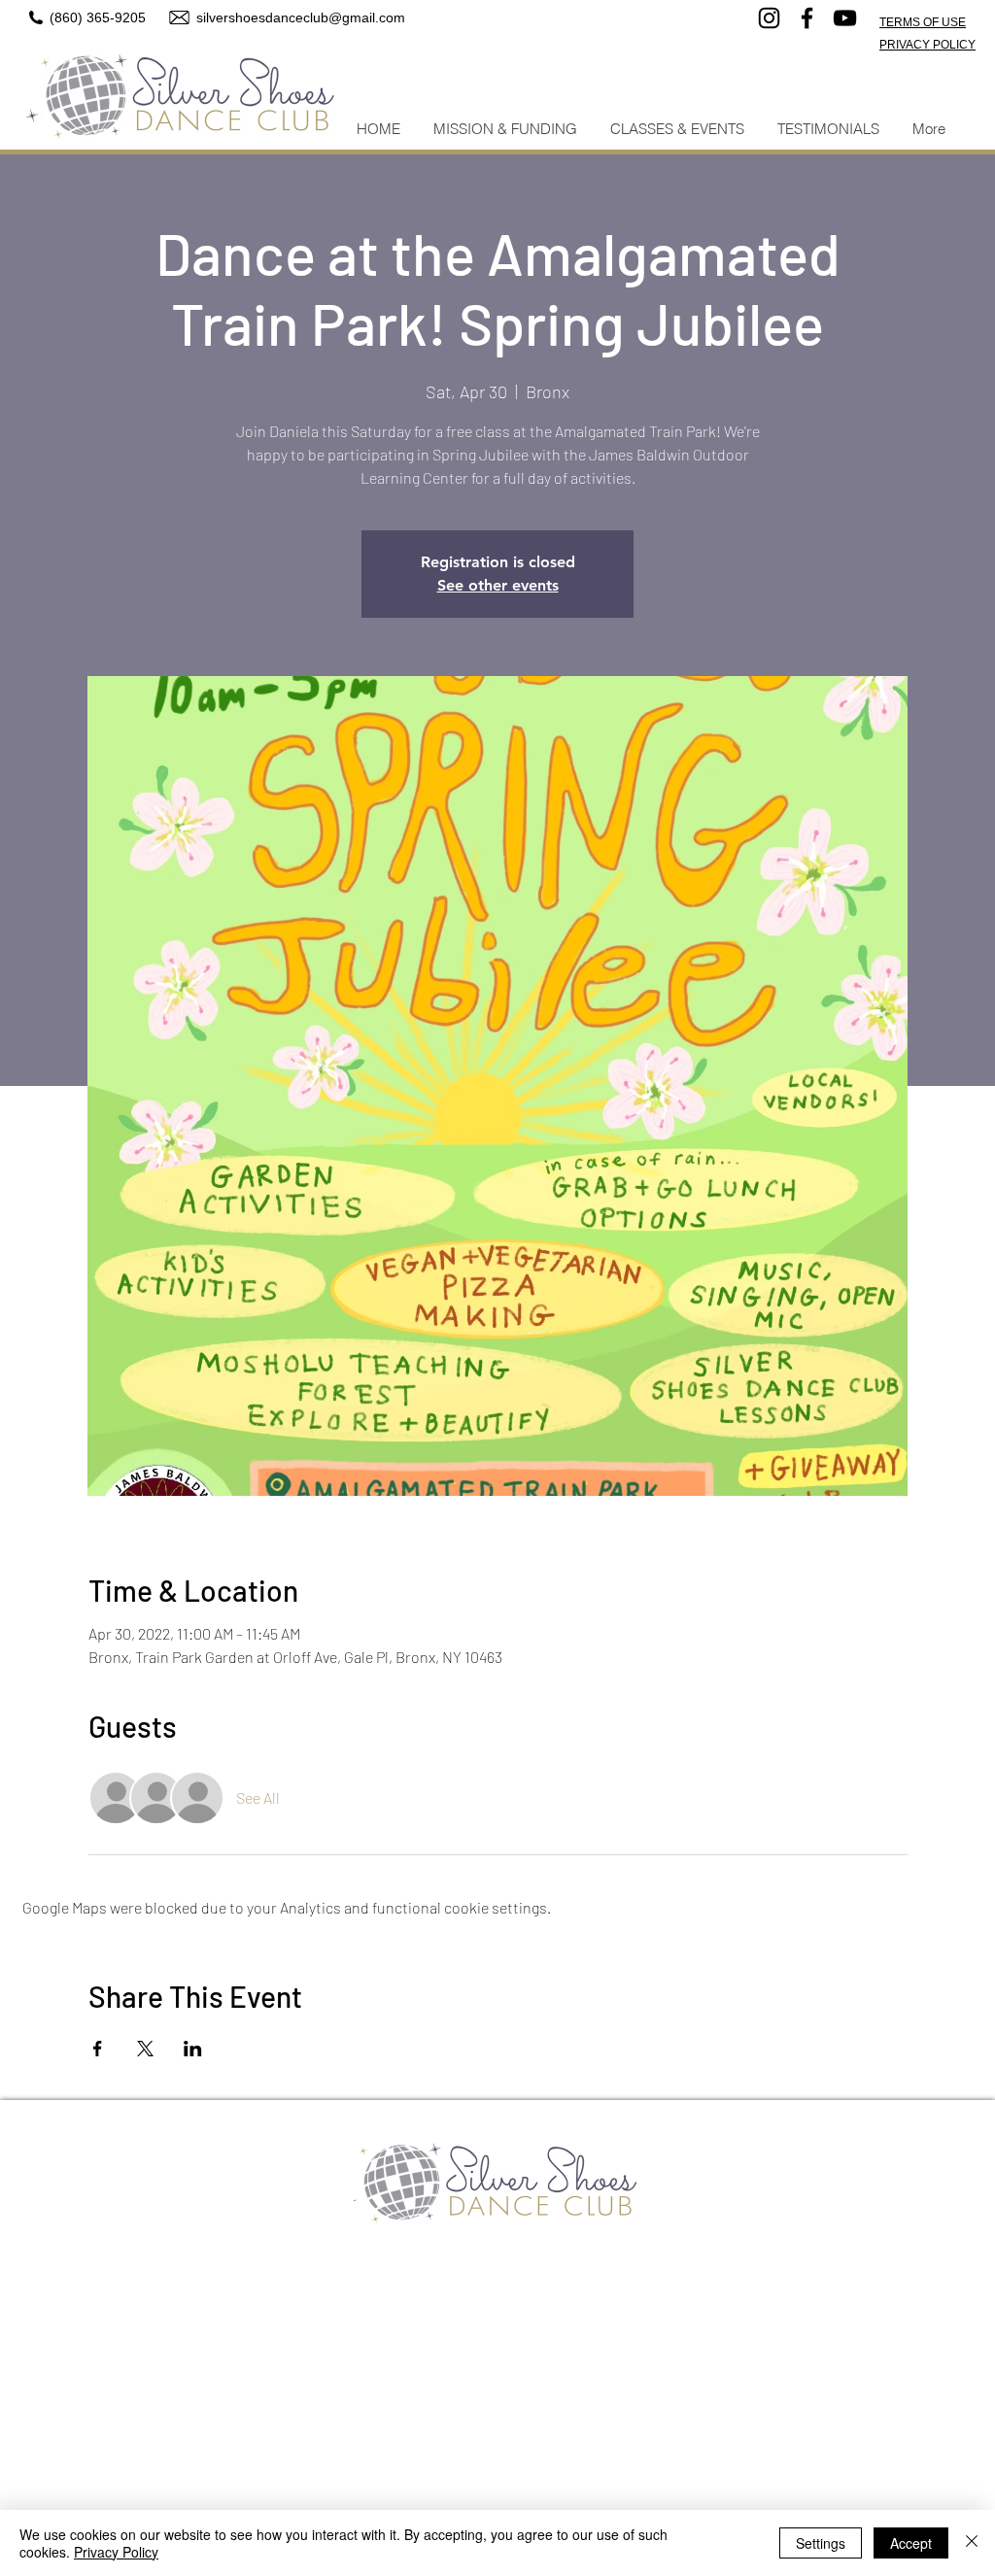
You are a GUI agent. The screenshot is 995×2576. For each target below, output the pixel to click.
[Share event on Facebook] (98, 2049)
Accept (911, 2543)
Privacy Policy (116, 2552)
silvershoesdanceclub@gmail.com (301, 17)
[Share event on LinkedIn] (193, 2049)
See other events (498, 585)
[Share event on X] (145, 2049)
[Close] (972, 2543)
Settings (821, 2543)
